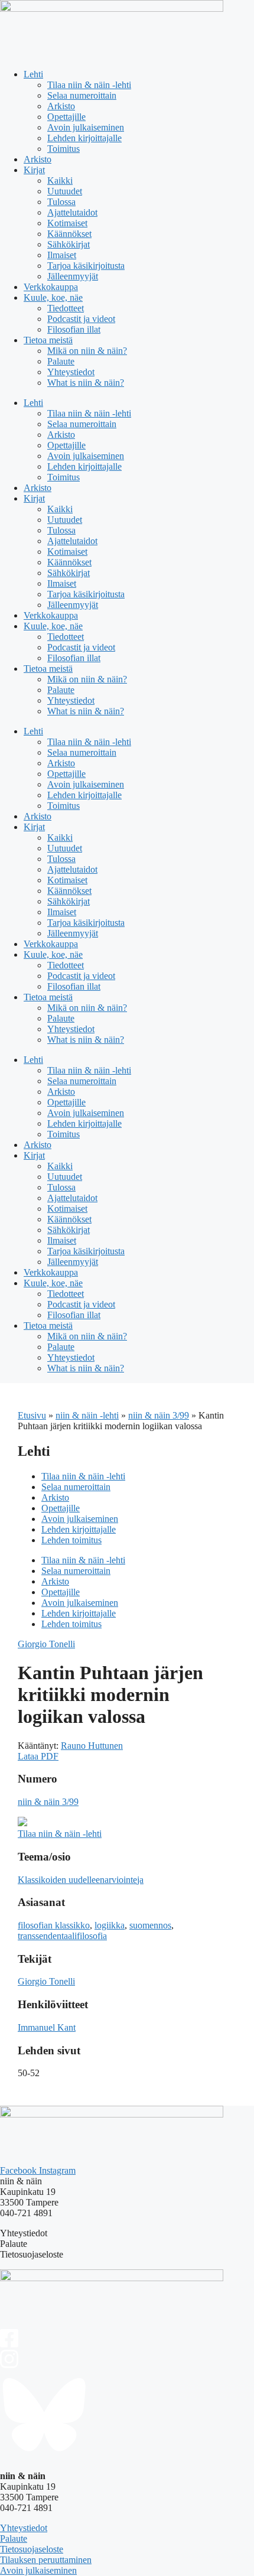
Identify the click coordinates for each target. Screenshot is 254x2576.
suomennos (150, 1925)
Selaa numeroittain (82, 95)
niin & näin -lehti (87, 1415)
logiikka (110, 1925)
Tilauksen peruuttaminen (46, 2560)
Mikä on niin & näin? (87, 351)
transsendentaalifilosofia (62, 1936)
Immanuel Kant (47, 2027)
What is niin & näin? (86, 383)
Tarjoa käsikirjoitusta (86, 266)
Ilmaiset (62, 255)
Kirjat (34, 170)
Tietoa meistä (48, 340)
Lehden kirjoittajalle (84, 138)
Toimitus (63, 149)
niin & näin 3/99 (159, 1415)
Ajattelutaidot (72, 212)
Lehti (33, 74)
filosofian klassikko (54, 1925)
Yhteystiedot (71, 372)
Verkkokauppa (51, 287)
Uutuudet (65, 191)
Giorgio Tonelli (46, 1644)
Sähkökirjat (69, 244)
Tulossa (61, 202)
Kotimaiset (67, 223)
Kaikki (60, 180)
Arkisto (61, 106)
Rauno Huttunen (92, 1746)
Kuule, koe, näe (53, 297)
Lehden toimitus (71, 1540)
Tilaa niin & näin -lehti (89, 85)
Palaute (61, 361)
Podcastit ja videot (81, 319)
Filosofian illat (74, 329)
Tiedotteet (66, 308)
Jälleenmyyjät (73, 276)
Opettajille (66, 117)
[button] (38, 1756)
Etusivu (32, 1415)
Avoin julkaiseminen (86, 127)
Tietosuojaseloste (32, 2549)
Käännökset (69, 234)
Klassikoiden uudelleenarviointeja (81, 1880)
